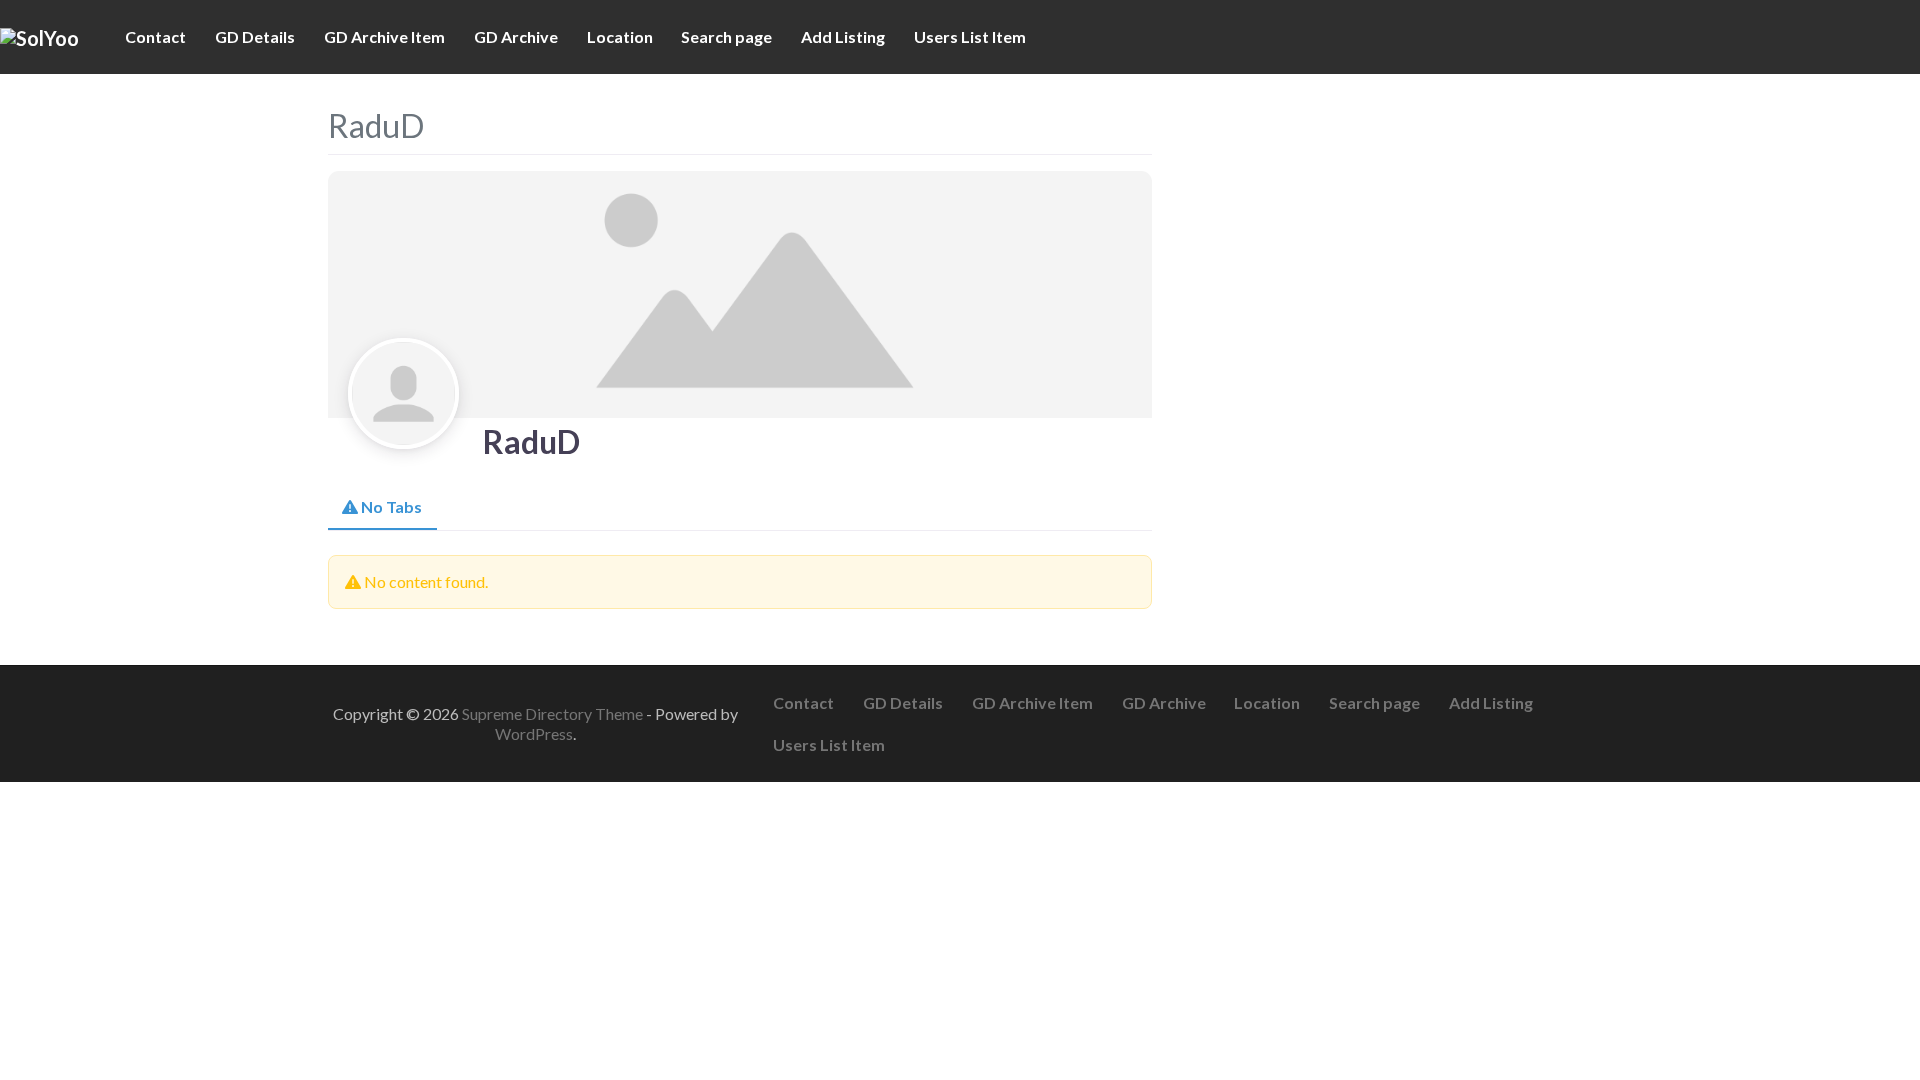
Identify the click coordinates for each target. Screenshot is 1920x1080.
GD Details (255, 36)
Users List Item (970, 36)
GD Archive (516, 36)
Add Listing (843, 36)
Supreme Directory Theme (554, 713)
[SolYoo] (39, 36)
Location (620, 36)
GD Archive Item (384, 36)
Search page (726, 36)
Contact (155, 36)
